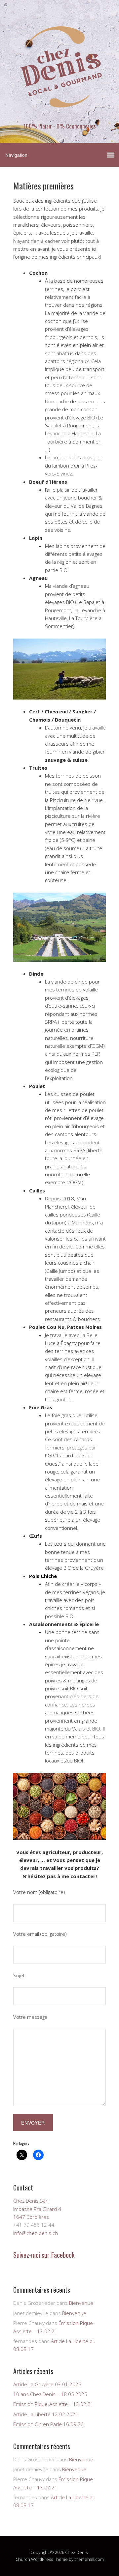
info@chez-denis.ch (36, 2233)
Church (23, 2559)
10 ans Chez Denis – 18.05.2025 (50, 2394)
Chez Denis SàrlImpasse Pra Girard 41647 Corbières (37, 2209)
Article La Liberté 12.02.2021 (46, 2414)
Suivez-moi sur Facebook (44, 2255)
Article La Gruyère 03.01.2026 (47, 2384)
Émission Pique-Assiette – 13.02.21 (53, 2404)
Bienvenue (81, 2303)
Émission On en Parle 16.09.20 (48, 2424)
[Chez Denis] (59, 115)
